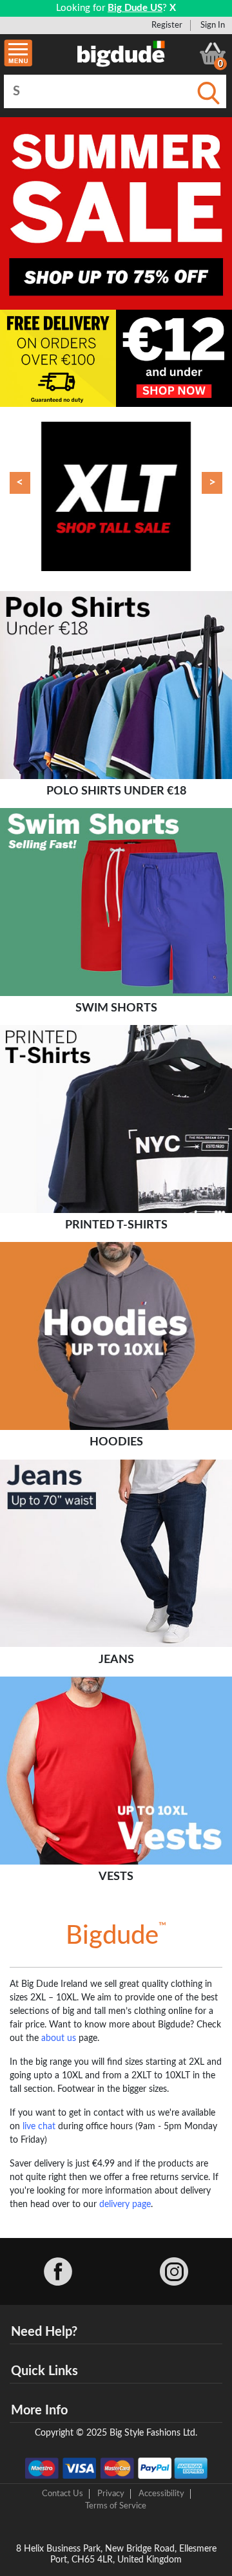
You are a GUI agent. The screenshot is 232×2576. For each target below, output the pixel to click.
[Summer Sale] (116, 213)
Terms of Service (116, 2506)
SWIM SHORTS (116, 1008)
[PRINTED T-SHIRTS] (116, 1120)
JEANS (116, 1659)
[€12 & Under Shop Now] (174, 358)
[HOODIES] (116, 1337)
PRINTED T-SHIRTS (116, 1225)
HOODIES (116, 1442)
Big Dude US (135, 8)
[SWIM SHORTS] (116, 903)
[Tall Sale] (116, 496)
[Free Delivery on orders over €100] (58, 358)
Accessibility (161, 2494)
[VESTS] (116, 1771)
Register (167, 25)
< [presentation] (20, 483)
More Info (39, 2411)
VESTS (116, 1876)
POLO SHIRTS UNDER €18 (116, 791)
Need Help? (44, 2332)
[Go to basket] (213, 53)
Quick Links (44, 2371)
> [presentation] (212, 483)
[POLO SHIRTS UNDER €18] (116, 685)
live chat (39, 2127)
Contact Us (63, 2494)
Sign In (213, 25)
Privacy (111, 2494)
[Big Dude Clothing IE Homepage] (121, 53)
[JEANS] (116, 1554)
